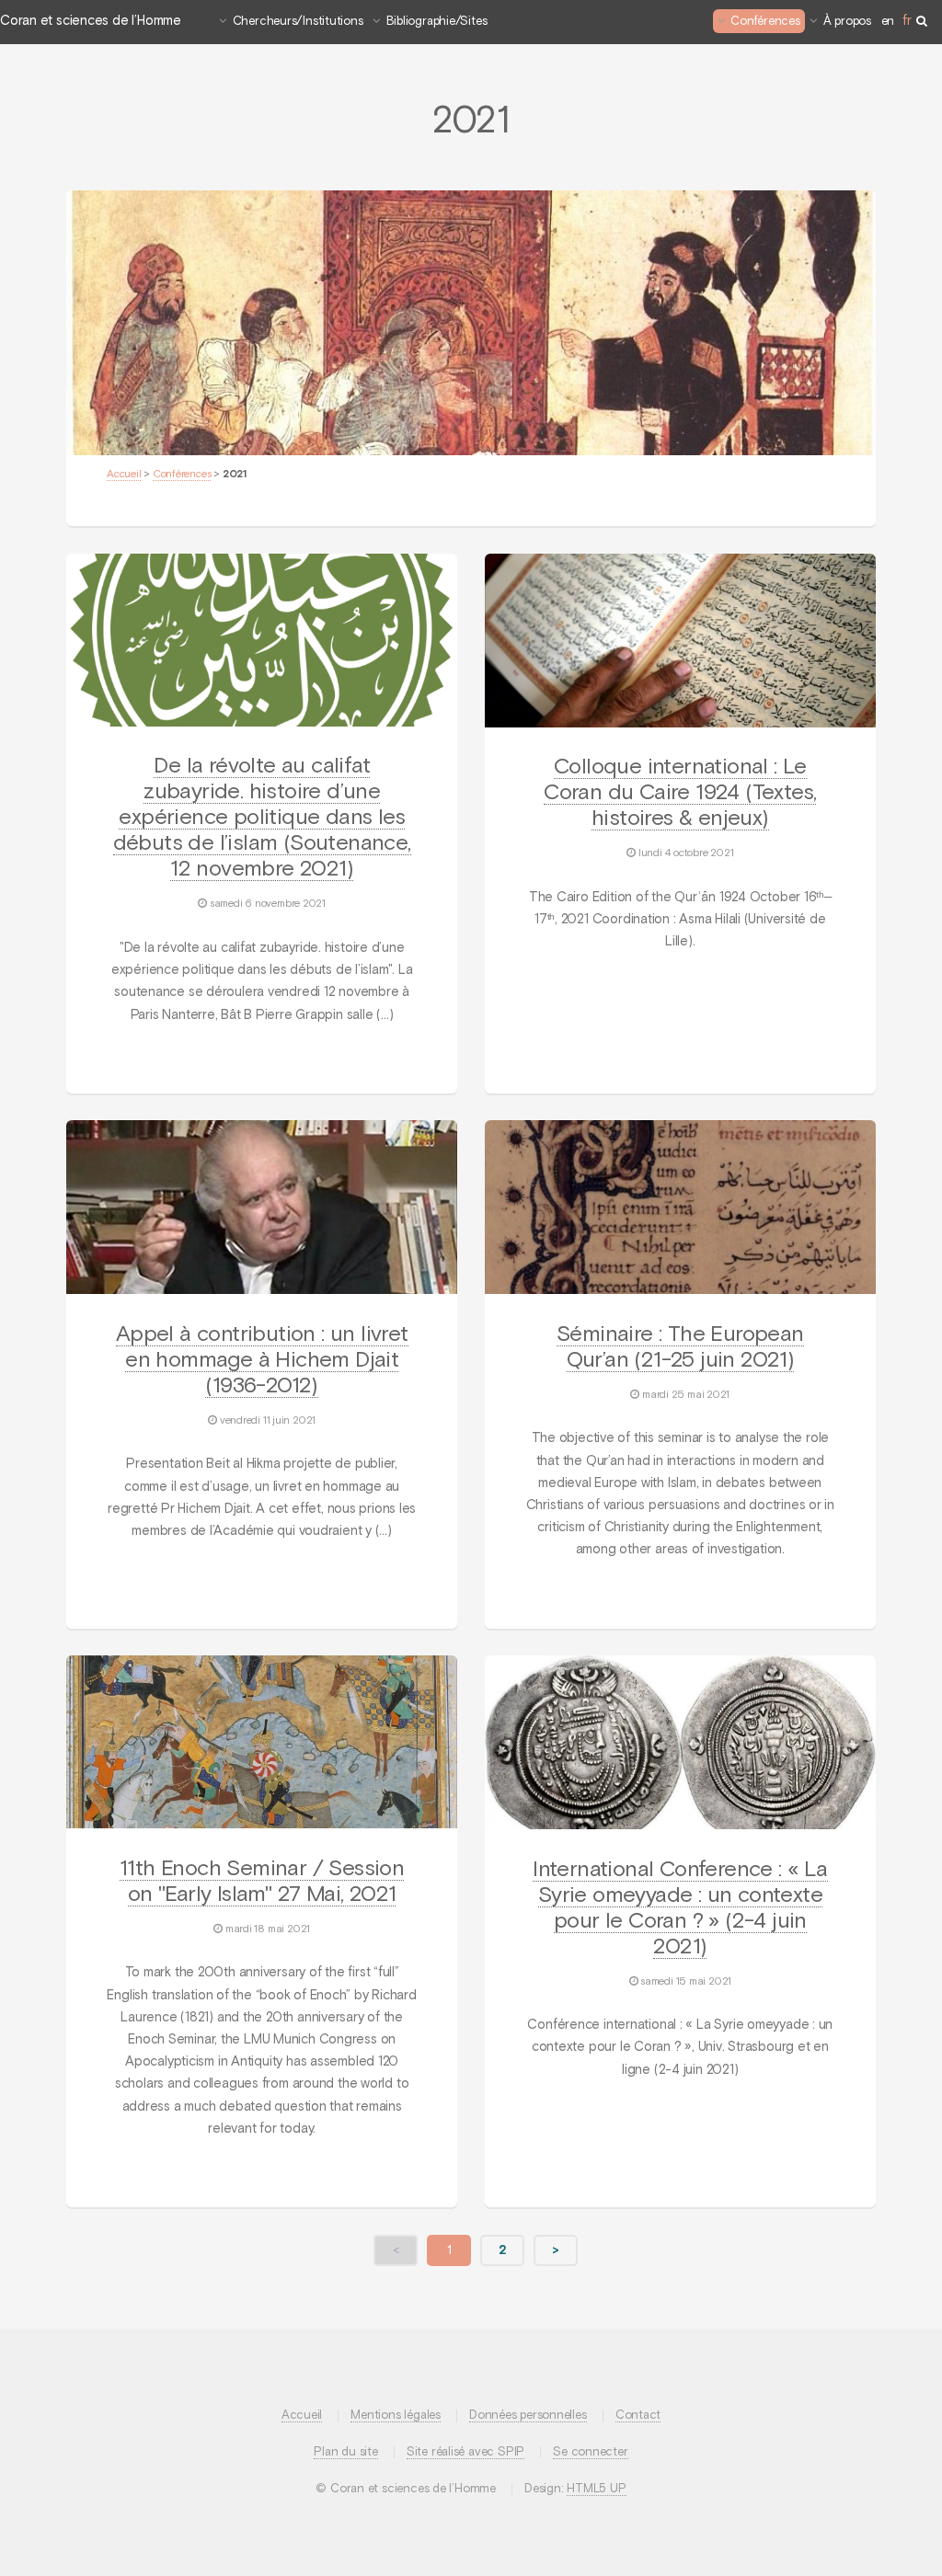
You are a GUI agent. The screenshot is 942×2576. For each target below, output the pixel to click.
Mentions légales (395, 2416)
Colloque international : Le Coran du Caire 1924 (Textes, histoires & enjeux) (680, 793)
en (888, 22)
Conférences (765, 22)
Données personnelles (528, 2416)
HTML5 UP (596, 2489)
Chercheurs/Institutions (298, 22)
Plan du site (345, 2452)
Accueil (124, 475)
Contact (638, 2416)
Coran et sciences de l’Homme (91, 21)
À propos (847, 22)
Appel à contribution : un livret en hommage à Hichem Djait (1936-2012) (262, 1360)
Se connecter (590, 2452)
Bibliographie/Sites (437, 22)
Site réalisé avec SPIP (465, 2452)
